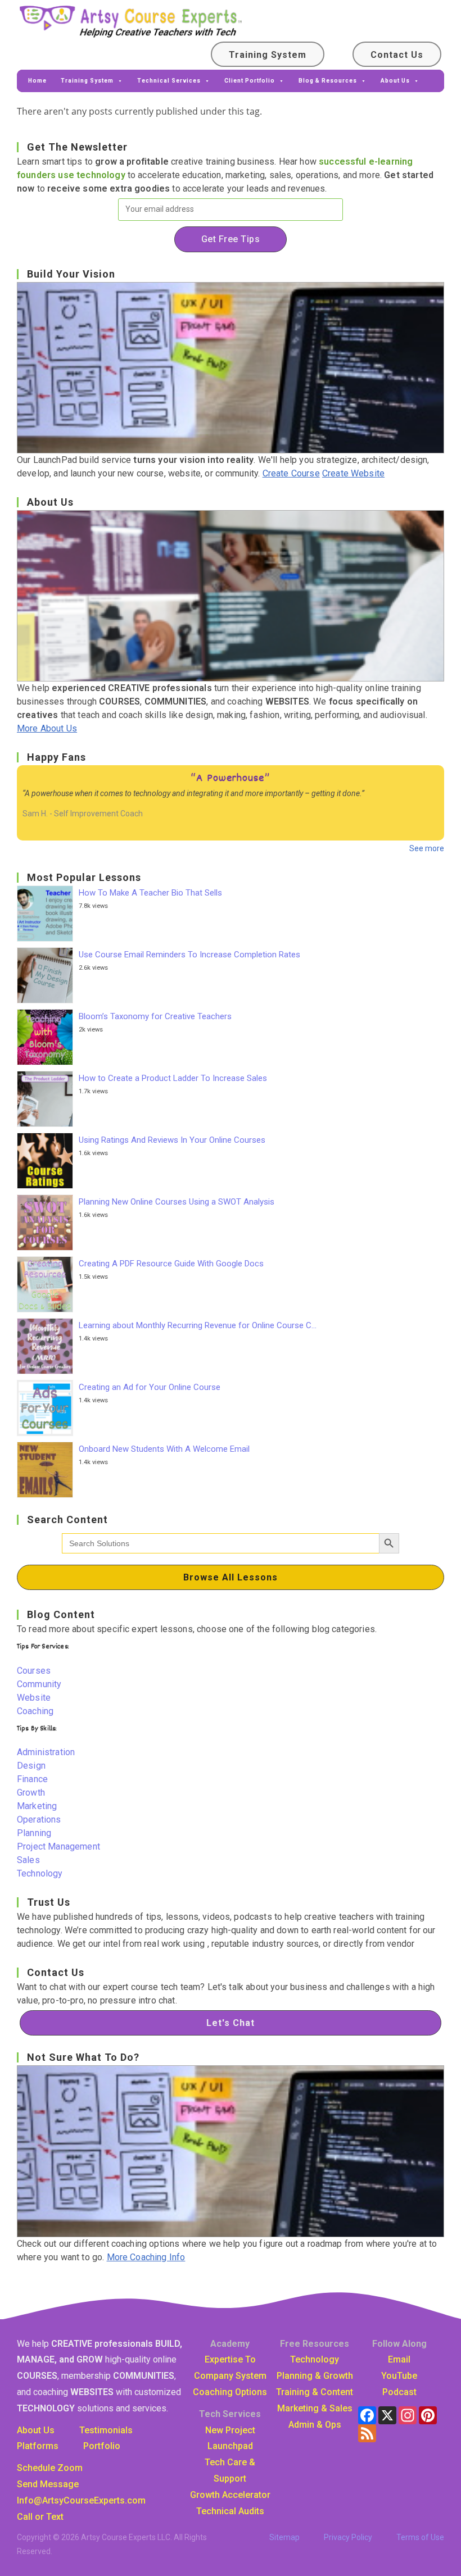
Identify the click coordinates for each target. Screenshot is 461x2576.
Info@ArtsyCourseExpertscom (81, 2500)
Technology (40, 1873)
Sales (28, 1860)
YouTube (399, 2376)
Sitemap (284, 2537)
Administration (46, 1752)
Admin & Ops (315, 2425)
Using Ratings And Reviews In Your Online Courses (172, 1140)
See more (427, 848)
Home (37, 81)
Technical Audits (230, 2511)
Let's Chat (231, 2023)
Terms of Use (420, 2537)
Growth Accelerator (230, 2495)
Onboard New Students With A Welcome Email (164, 1449)
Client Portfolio (250, 81)
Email (399, 2359)
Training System (268, 55)
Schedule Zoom (50, 2468)
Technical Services (169, 81)
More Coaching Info (146, 2257)
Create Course (291, 473)
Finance (32, 1779)
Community (39, 1684)
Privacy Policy (348, 2537)
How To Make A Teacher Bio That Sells (150, 893)
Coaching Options (230, 2392)
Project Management (58, 1846)
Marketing (37, 1806)
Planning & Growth (315, 2376)
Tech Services (230, 2414)
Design (31, 1766)
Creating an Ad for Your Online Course (150, 1387)
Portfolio (102, 2446)
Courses (34, 1671)
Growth (31, 1793)
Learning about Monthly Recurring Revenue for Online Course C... (198, 1325)
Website (34, 1698)
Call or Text (40, 2517)
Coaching (35, 1711)
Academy (230, 2344)
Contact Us (397, 55)
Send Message (48, 2484)
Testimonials (106, 2430)
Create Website (353, 473)
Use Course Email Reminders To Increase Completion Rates (189, 955)
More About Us (47, 728)
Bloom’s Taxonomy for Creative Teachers (155, 1016)
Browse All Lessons (231, 1577)
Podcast (399, 2392)
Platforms (38, 2446)
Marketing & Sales (315, 2408)
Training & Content (315, 2392)
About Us (395, 81)
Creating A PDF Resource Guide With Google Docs (171, 1264)
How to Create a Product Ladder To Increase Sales (173, 1078)
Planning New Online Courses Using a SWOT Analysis (177, 1202)
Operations (39, 1819)
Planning (34, 1833)
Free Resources (315, 2344)
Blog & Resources (328, 81)
